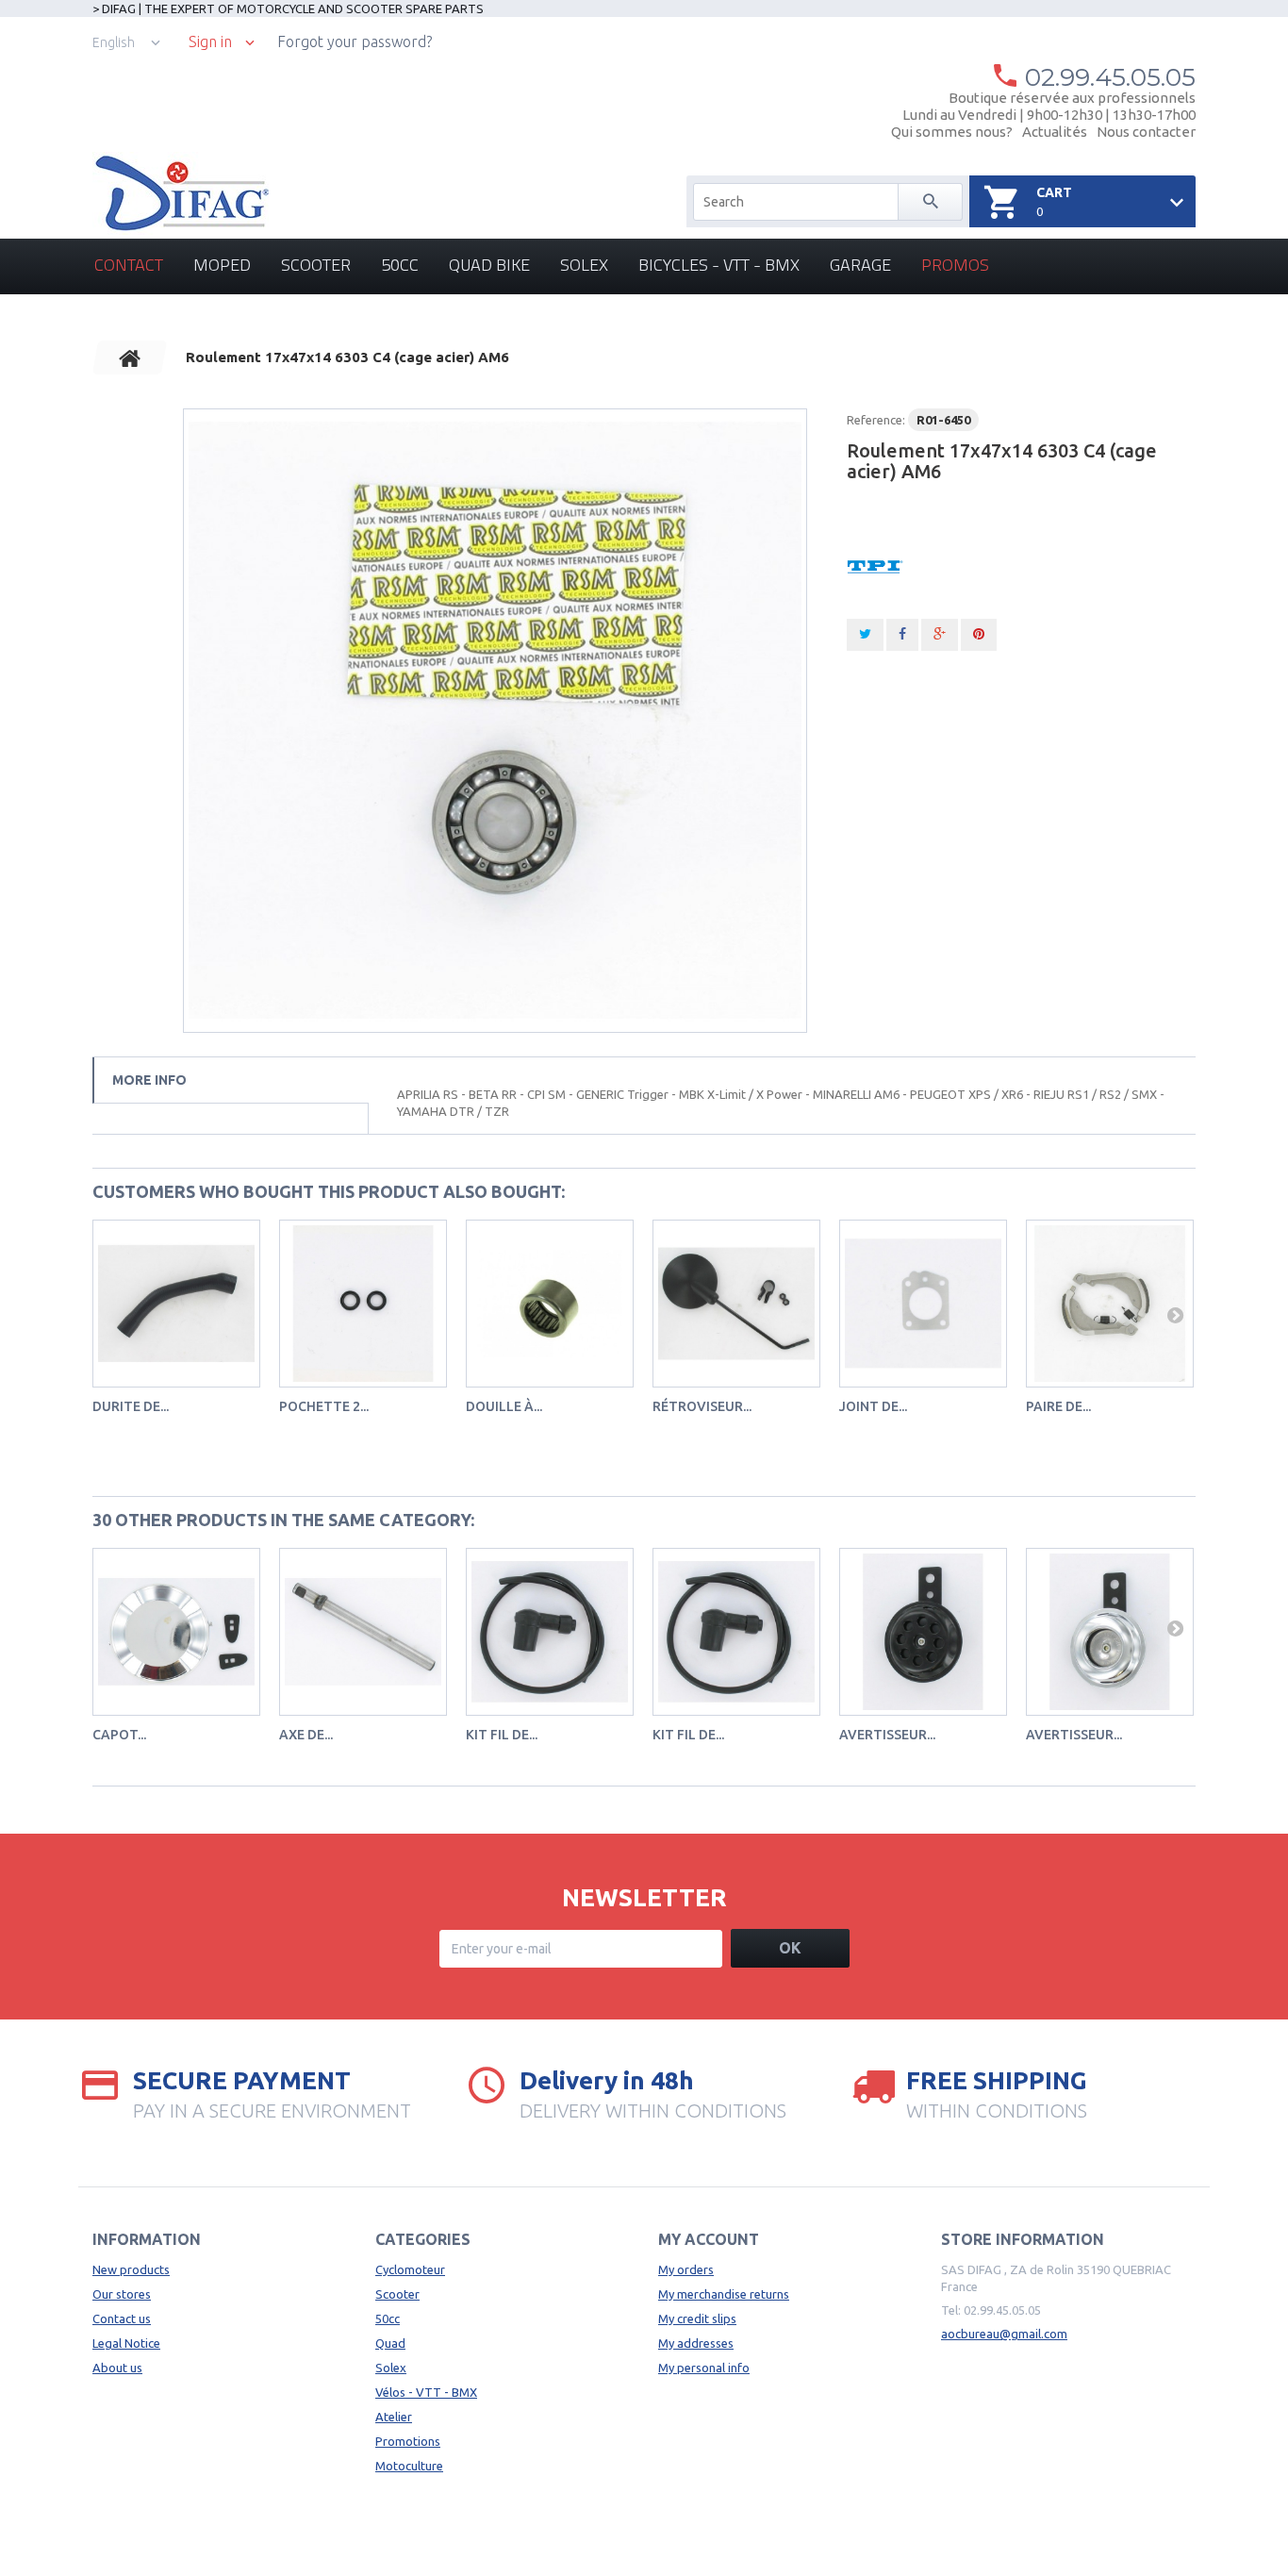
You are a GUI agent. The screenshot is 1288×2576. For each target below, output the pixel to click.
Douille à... (504, 1406)
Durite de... (131, 1406)
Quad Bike (489, 265)
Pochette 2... (324, 1406)
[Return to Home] (130, 357)
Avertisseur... (887, 1735)
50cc (400, 265)
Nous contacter (1146, 132)
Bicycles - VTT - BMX (719, 265)
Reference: (876, 420)
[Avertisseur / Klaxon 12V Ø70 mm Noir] (923, 1632)
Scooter (316, 265)
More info (149, 1080)
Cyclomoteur (410, 2269)
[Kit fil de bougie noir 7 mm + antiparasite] (736, 1632)
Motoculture (409, 2466)
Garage (860, 265)
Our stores (122, 2294)
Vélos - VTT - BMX (426, 2392)
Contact (129, 265)
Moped (222, 265)
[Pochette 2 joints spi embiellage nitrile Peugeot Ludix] (363, 1304)
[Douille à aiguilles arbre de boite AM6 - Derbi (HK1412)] (550, 1304)
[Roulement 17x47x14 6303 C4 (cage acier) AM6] (495, 721)
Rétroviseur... (702, 1406)
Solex (584, 265)
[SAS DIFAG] (181, 193)
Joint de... (873, 1406)
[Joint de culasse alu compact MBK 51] (923, 1304)
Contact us (122, 2318)
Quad (390, 2343)
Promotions (408, 2441)
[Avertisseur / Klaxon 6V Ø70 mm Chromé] (1110, 1632)
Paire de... (1058, 1406)
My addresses (696, 2343)
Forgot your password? (355, 42)
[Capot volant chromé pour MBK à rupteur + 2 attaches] (176, 1632)
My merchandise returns (724, 2294)
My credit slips (697, 2318)
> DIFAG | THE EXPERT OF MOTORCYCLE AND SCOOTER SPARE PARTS (288, 8)
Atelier (394, 2417)
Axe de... (306, 1735)
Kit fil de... (502, 1735)
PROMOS (955, 265)
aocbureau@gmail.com (1004, 2334)
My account (709, 2239)
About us (117, 2368)
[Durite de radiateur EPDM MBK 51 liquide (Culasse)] (176, 1304)
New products (131, 2269)
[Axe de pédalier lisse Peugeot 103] (363, 1632)
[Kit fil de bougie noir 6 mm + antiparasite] (550, 1632)
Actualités (1055, 132)
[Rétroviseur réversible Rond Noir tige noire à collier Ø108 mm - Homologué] (736, 1304)
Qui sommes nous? (952, 132)
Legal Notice (126, 2343)
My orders (686, 2269)
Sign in (210, 42)
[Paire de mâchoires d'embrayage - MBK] (1110, 1304)
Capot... (119, 1735)
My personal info (704, 2368)
